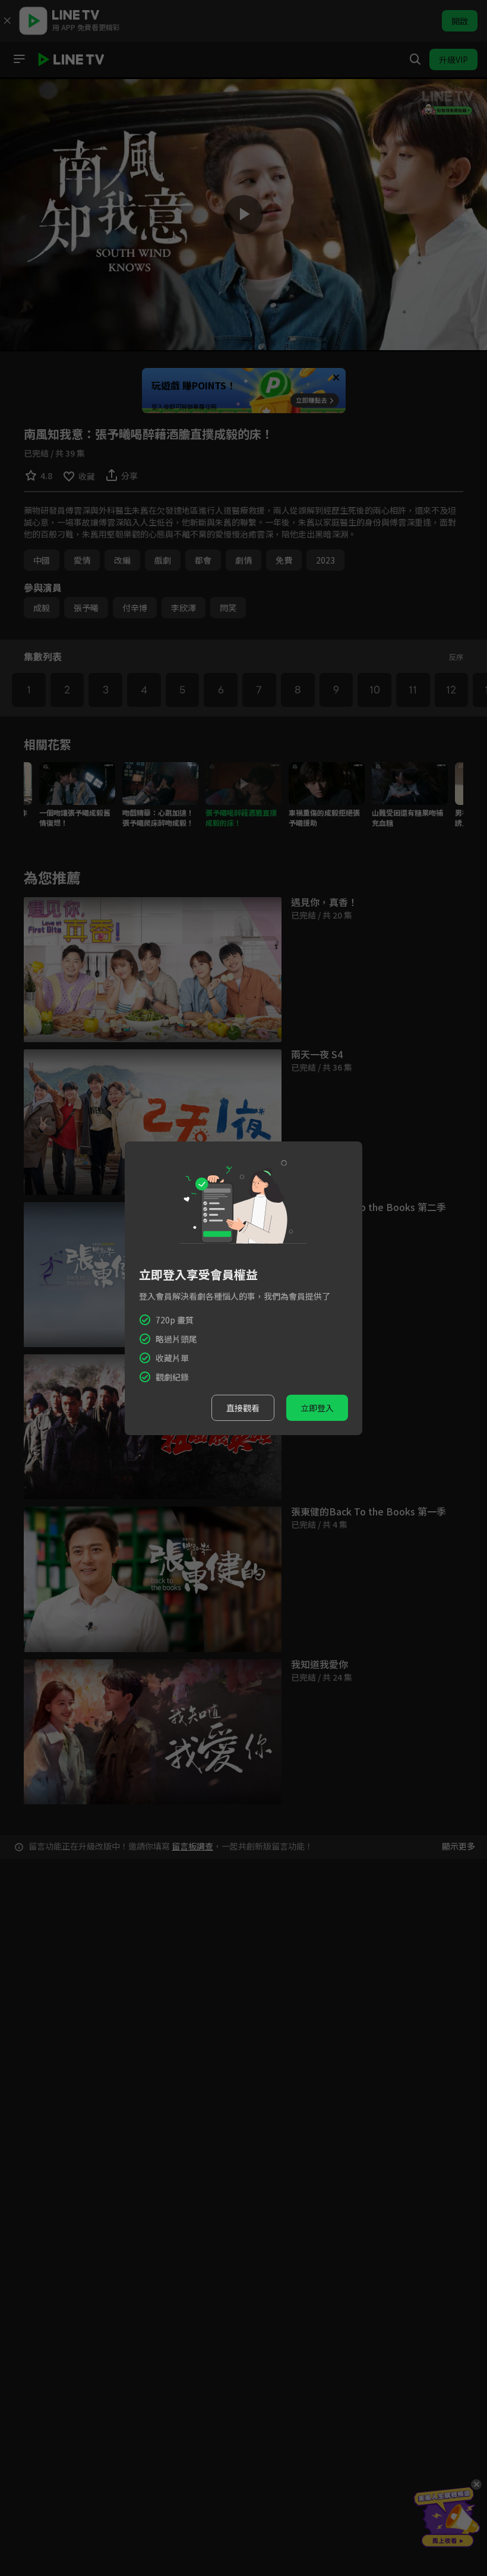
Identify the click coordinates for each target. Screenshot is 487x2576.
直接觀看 (243, 1408)
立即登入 (317, 1408)
